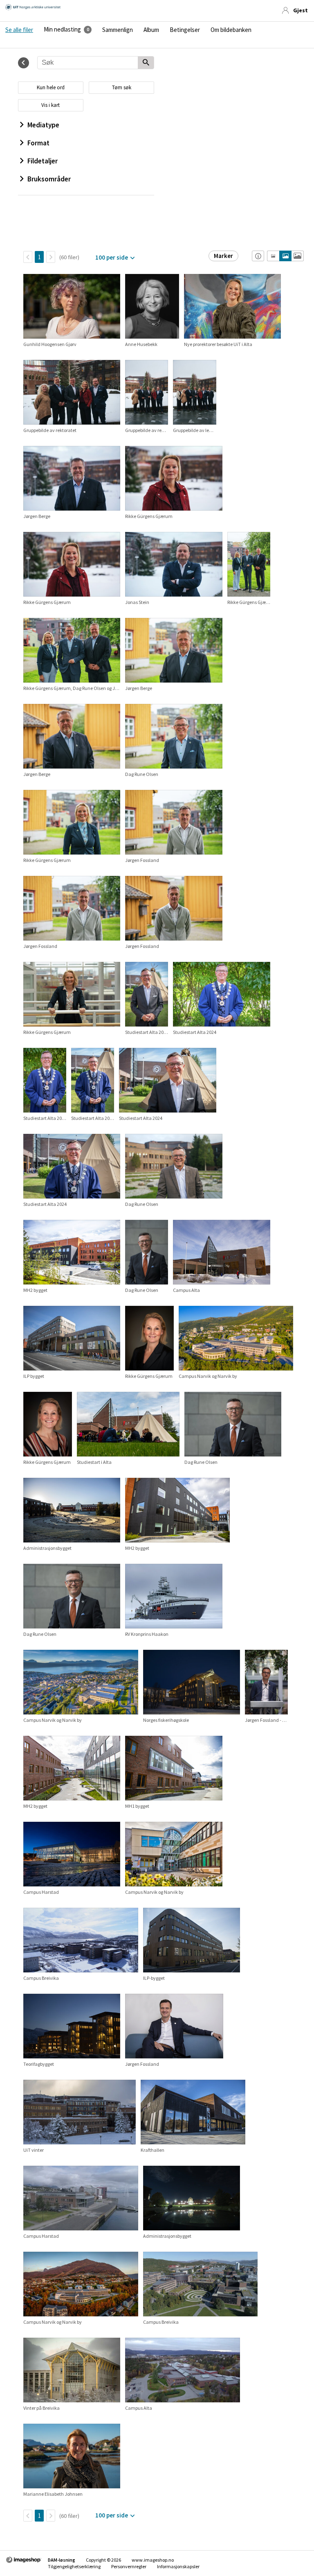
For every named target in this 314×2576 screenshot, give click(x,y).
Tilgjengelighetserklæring (74, 2566)
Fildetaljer (43, 161)
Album (151, 30)
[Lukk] (24, 63)
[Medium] (285, 256)
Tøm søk (122, 87)
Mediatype (43, 125)
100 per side (112, 257)
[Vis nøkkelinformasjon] (258, 256)
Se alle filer (19, 30)
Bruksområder (49, 179)
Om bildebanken (231, 30)
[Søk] (146, 63)
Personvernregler (129, 2566)
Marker (223, 256)
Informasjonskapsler (178, 2566)
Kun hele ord (51, 87)
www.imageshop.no (153, 2560)
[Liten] (273, 256)
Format (38, 143)
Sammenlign (118, 30)
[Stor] (297, 256)
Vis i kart (50, 105)
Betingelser (185, 30)
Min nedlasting (62, 29)
